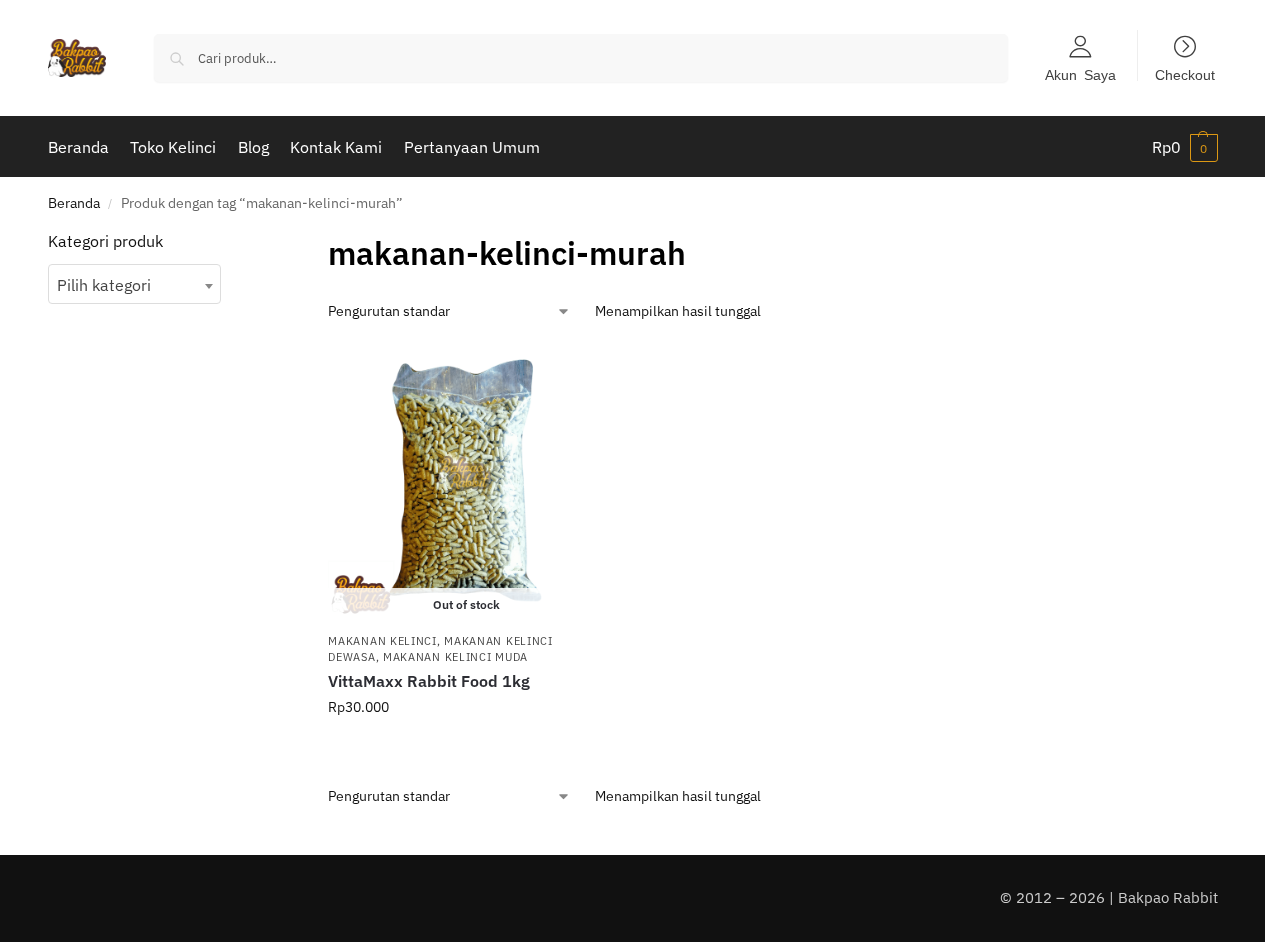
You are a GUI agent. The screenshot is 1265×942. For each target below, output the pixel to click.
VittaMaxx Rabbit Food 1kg (429, 681)
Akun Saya (1080, 74)
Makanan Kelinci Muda (455, 657)
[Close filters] (252, 242)
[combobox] (135, 284)
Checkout (1185, 74)
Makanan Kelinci (382, 641)
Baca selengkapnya (466, 750)
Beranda (74, 203)
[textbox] (135, 285)
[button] (1185, 147)
